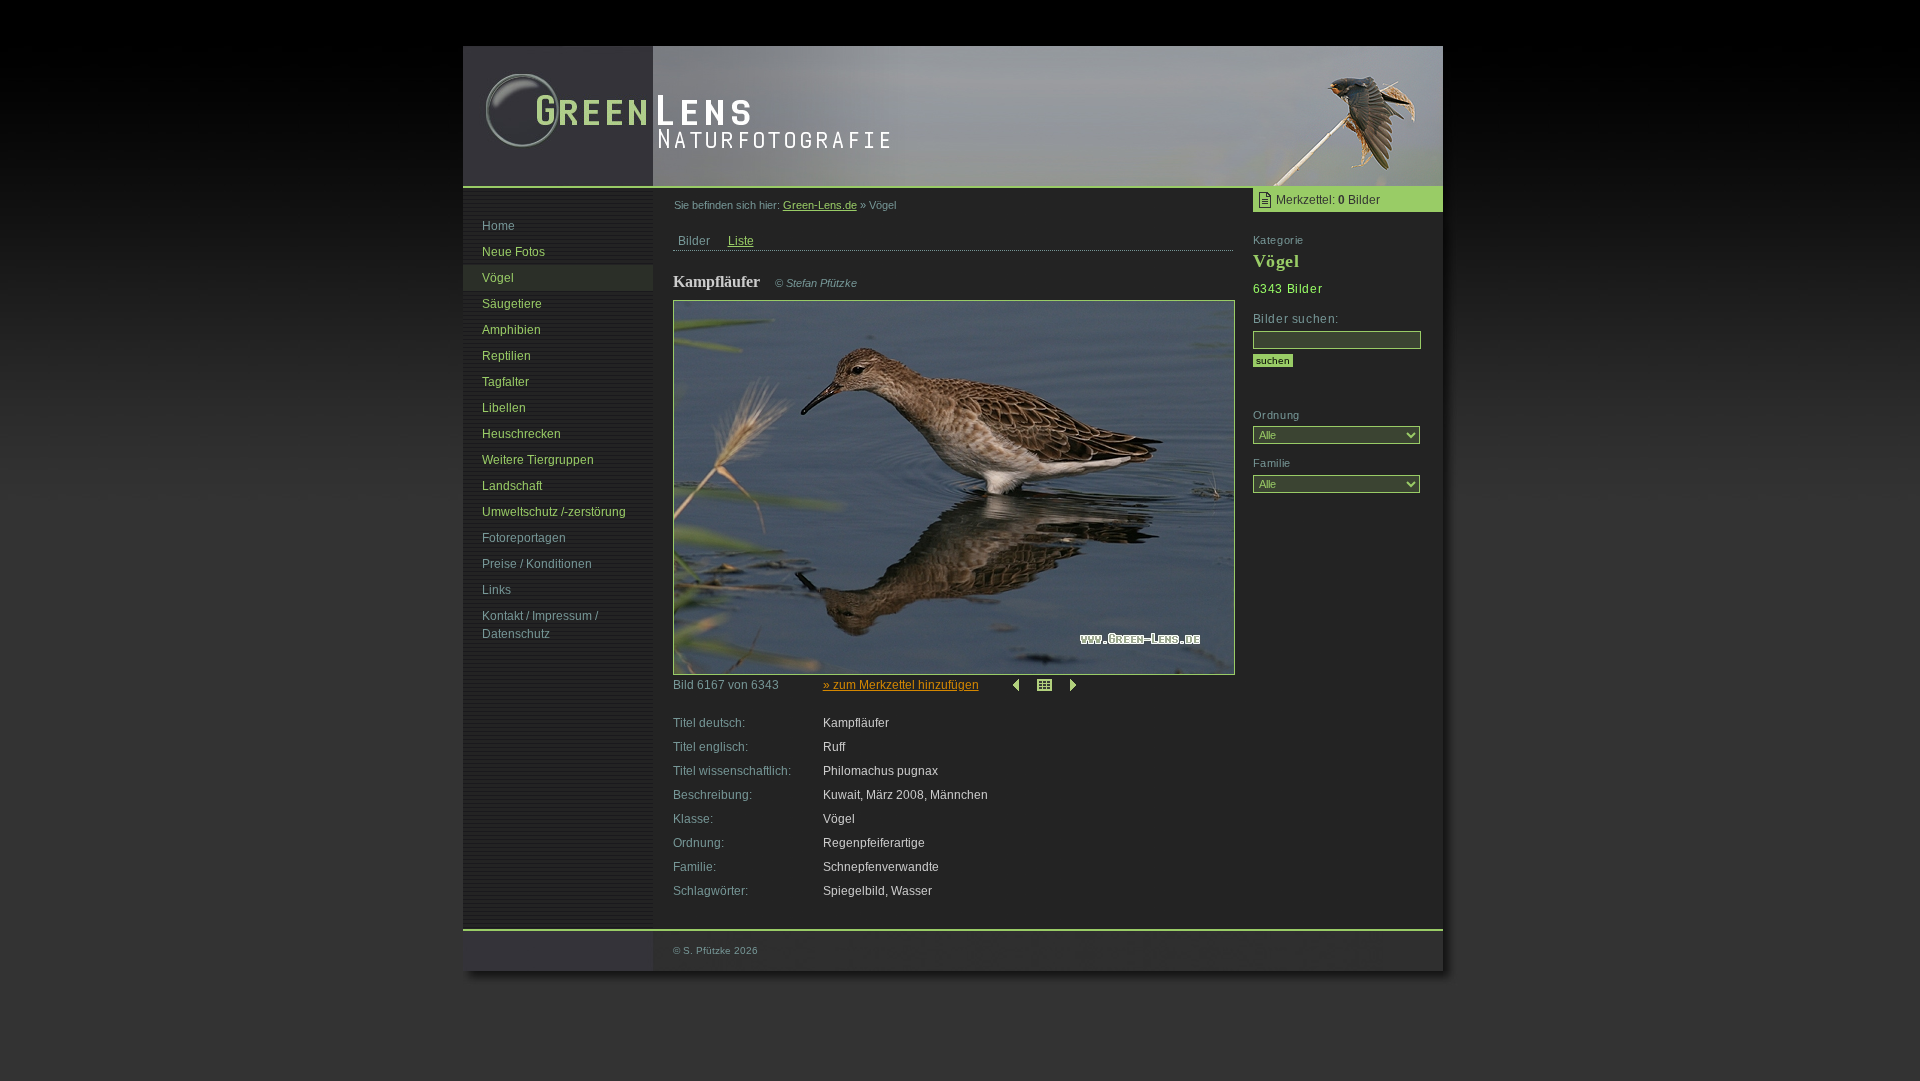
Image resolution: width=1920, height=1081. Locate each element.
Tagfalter (505, 382)
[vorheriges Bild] (1014, 685)
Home (498, 226)
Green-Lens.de (820, 205)
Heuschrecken (521, 434)
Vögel (498, 278)
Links (496, 590)
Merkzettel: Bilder (1328, 200)
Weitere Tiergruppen (538, 460)
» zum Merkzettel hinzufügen (901, 685)
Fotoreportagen (524, 538)
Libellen (504, 408)
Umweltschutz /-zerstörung (554, 512)
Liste (741, 241)
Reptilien (506, 356)
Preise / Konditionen (537, 564)
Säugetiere (512, 304)
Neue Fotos (513, 252)
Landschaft (512, 486)
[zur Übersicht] (1044, 685)
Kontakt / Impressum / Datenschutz (540, 625)
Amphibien (511, 330)
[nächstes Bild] (1075, 685)
